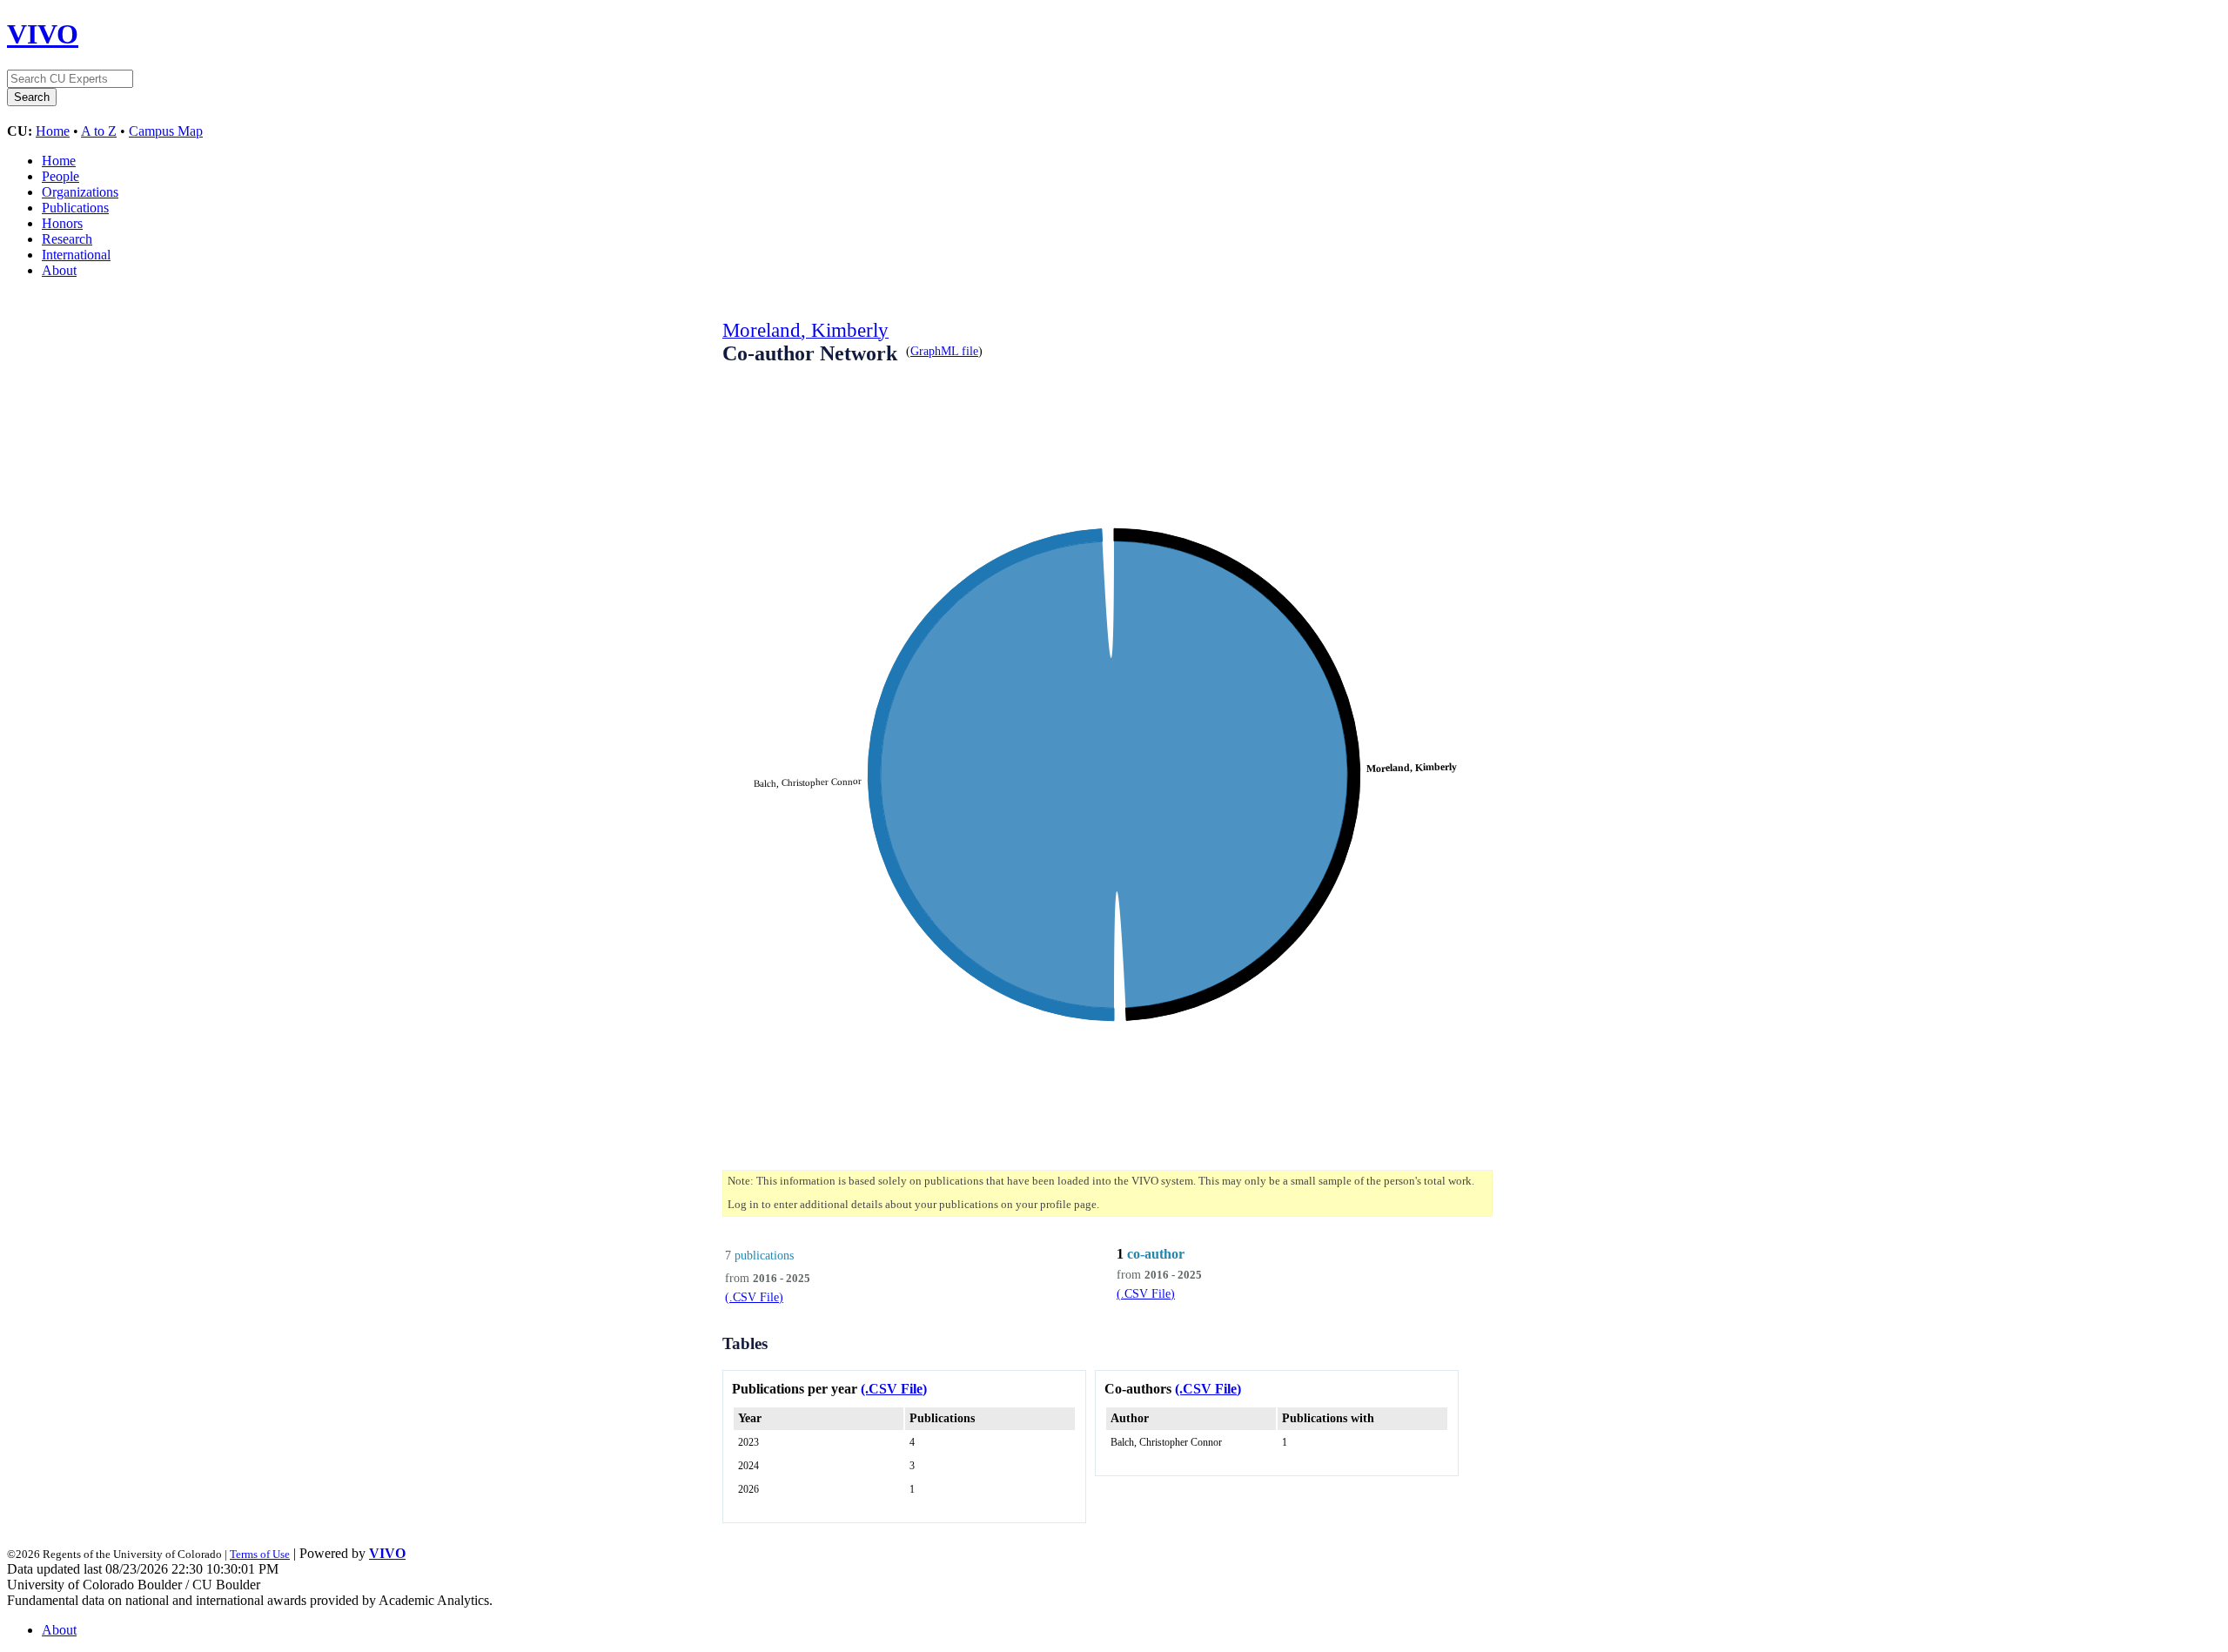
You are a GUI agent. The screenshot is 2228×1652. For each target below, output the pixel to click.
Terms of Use (260, 1554)
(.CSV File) (754, 1297)
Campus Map (166, 131)
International (76, 255)
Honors (62, 223)
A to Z (99, 131)
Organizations (80, 192)
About (59, 270)
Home (53, 131)
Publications (75, 208)
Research (67, 239)
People (60, 176)
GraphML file (944, 351)
